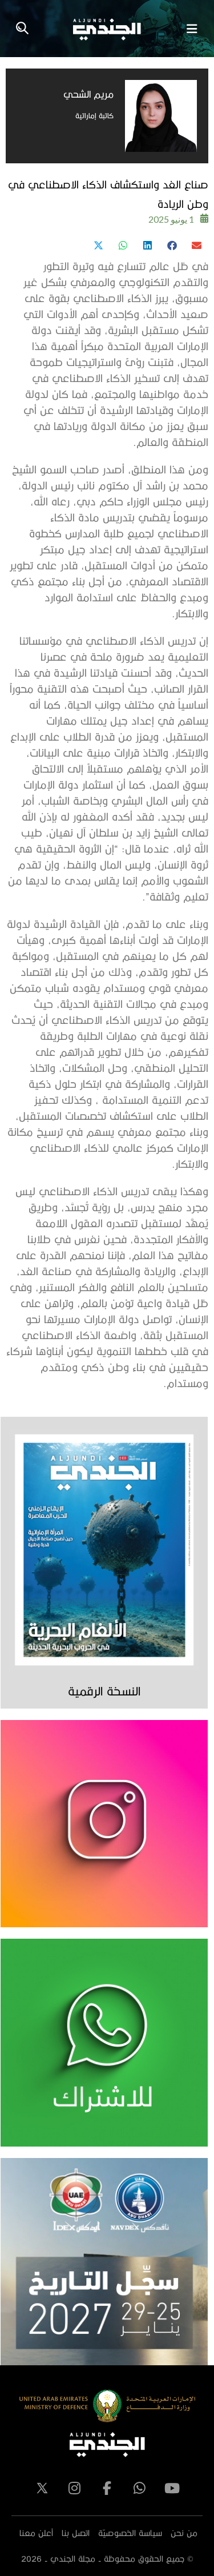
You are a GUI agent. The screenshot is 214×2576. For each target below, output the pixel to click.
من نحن (184, 2533)
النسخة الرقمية (104, 1691)
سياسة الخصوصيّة (130, 2533)
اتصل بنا (76, 2533)
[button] (196, 245)
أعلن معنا (36, 2533)
